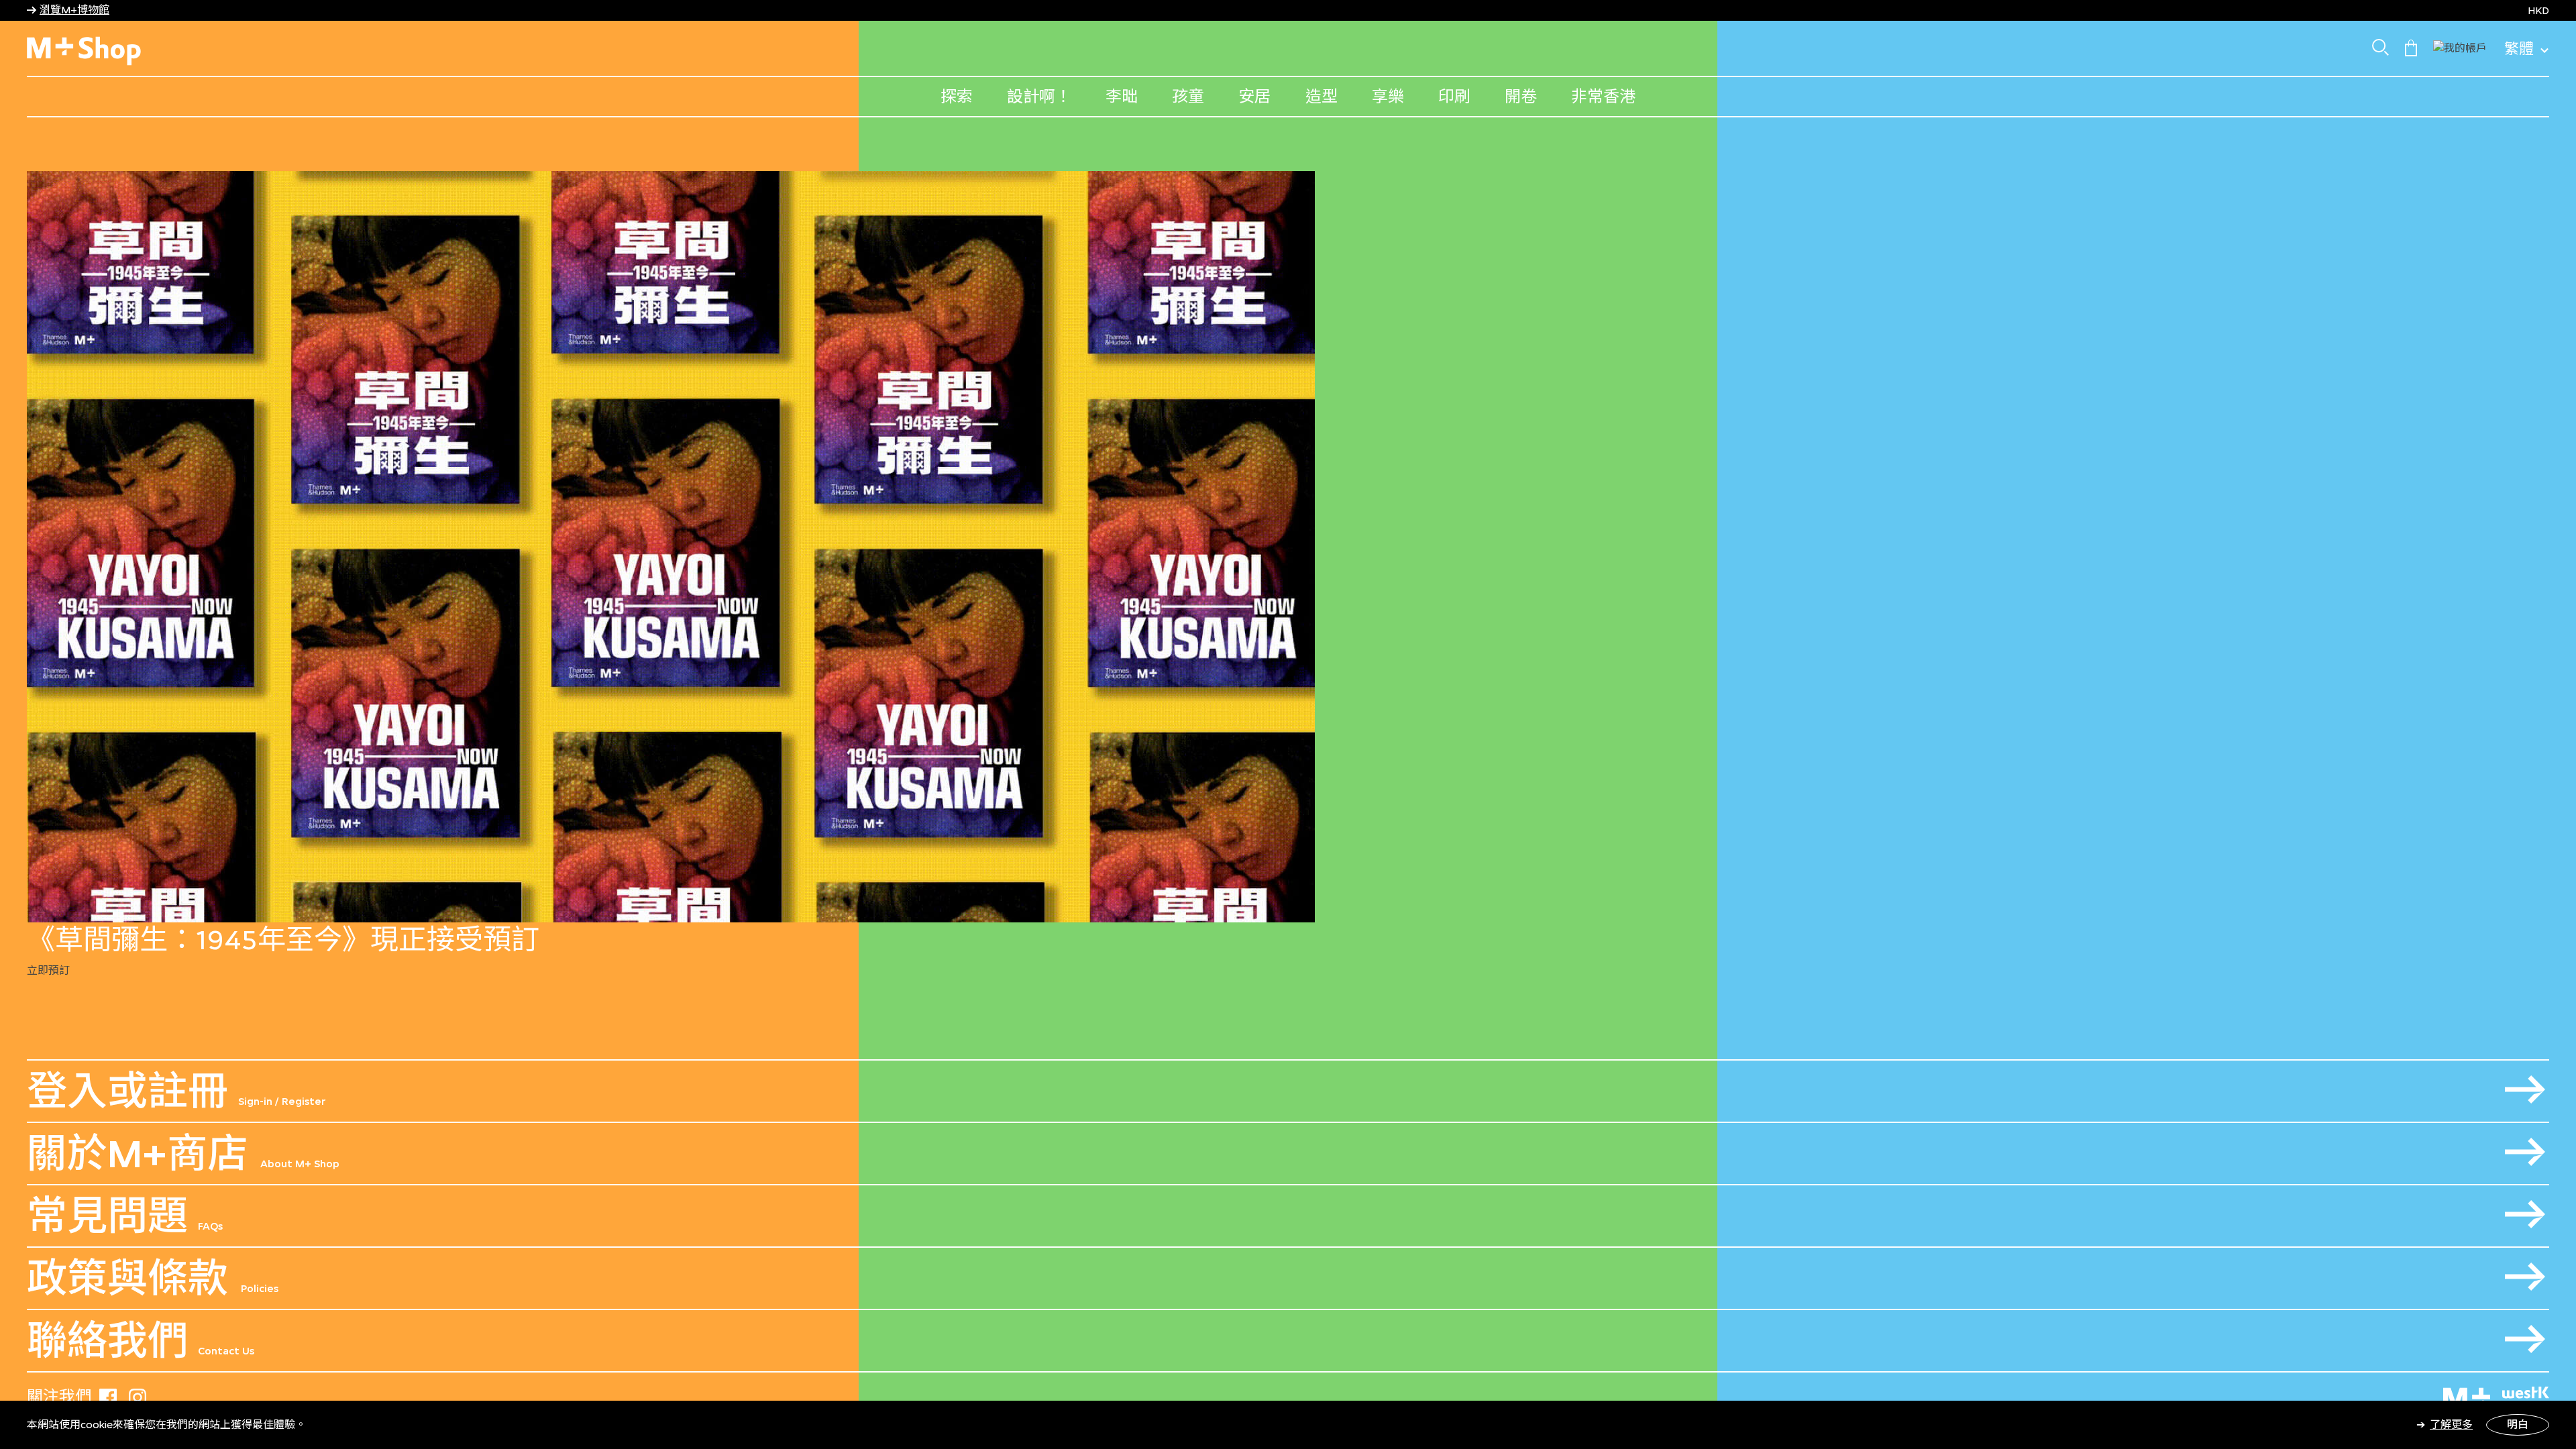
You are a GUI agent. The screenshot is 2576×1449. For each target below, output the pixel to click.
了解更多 (2451, 1425)
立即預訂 (48, 970)
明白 (2518, 1425)
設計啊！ (1039, 96)
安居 (1254, 96)
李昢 (1122, 96)
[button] (2460, 47)
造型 (1322, 96)
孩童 (1188, 96)
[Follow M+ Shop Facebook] (108, 1395)
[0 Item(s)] (2411, 47)
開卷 (1521, 96)
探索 (957, 96)
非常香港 (1603, 96)
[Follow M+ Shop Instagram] (138, 1395)
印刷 (1454, 96)
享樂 (1388, 96)
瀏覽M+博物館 (74, 10)
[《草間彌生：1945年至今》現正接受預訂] (1288, 547)
